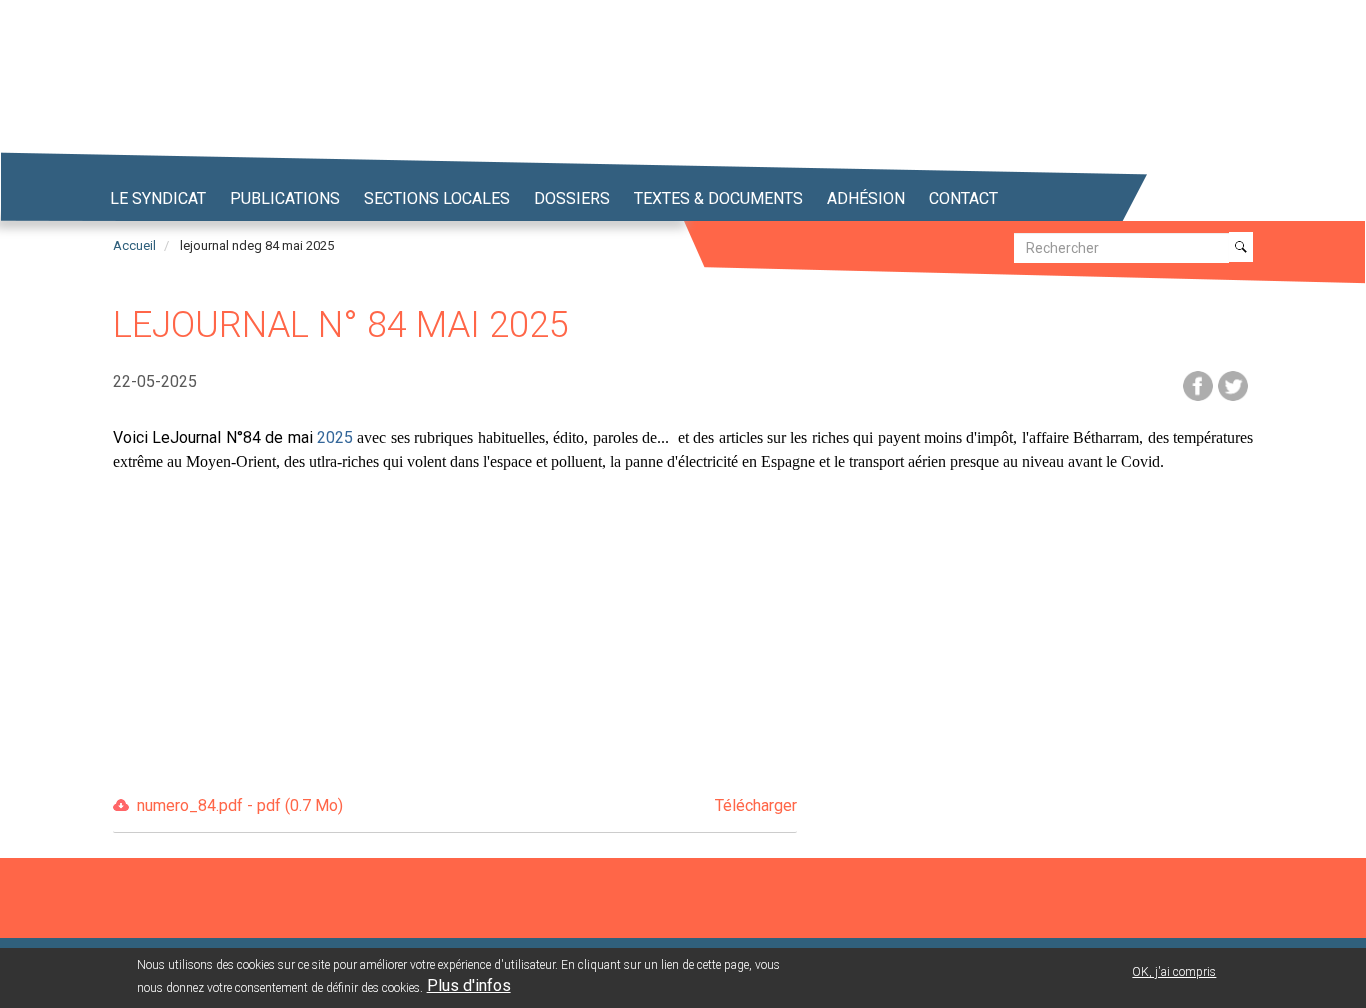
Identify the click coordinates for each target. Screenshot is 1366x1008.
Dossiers (572, 198)
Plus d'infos (469, 986)
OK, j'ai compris (1174, 972)
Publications (285, 198)
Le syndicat (158, 198)
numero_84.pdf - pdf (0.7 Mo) (467, 805)
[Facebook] (1198, 384)
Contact (963, 198)
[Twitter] (1233, 384)
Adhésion (866, 198)
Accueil (134, 245)
